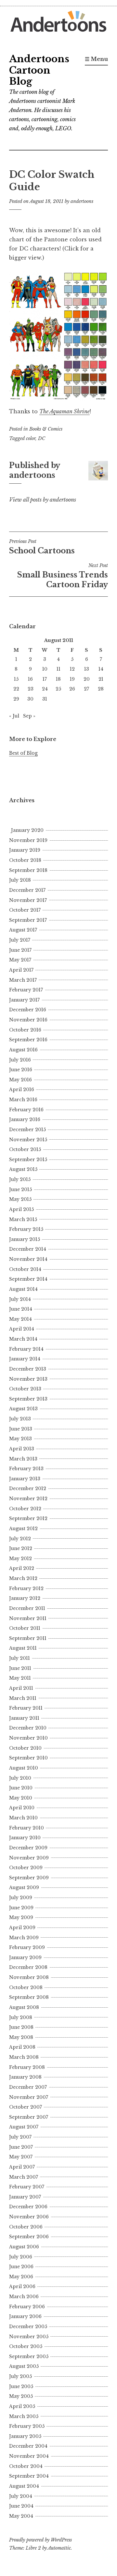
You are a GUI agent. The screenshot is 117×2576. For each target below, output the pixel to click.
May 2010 (21, 1798)
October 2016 (25, 1030)
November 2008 (29, 1977)
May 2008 (21, 2037)
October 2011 (25, 1628)
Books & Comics (46, 429)
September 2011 (28, 1638)
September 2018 (28, 870)
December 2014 (28, 1249)
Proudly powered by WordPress (40, 2540)
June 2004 (21, 2506)
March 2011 (23, 1698)
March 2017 (23, 980)
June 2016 (21, 1070)
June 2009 (21, 1908)
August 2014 (23, 1289)
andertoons (82, 201)
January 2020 (27, 830)
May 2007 (21, 2157)
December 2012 (28, 1488)
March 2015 (23, 1219)
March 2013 (23, 1459)
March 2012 (23, 1578)
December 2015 (27, 1130)
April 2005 (22, 2406)
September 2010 (28, 1758)
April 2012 (22, 1568)
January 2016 (25, 1119)
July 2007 (20, 2137)
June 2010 (21, 1788)
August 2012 (23, 1529)
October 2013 (25, 1389)
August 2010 (24, 1768)
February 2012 (26, 1588)
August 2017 (23, 930)
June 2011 (20, 1668)
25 (58, 689)
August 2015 (23, 1169)
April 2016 (22, 1089)
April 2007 (22, 2167)
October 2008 (26, 1987)
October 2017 (25, 910)
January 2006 (25, 2316)
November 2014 (28, 1259)
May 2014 (20, 1319)
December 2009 (28, 1848)
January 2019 (25, 850)
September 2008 (29, 1997)
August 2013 (23, 1409)
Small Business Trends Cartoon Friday (63, 576)
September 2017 (28, 920)
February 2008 (27, 2067)
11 (58, 669)
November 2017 (28, 900)
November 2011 (28, 1618)
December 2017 (27, 890)
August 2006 (24, 2247)
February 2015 (26, 1229)
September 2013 (28, 1399)
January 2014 (25, 1359)
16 (30, 679)
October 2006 (26, 2227)
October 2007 (26, 2107)
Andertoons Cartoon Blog (39, 70)
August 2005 (24, 2366)
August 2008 (24, 2007)
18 (58, 679)
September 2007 (29, 2117)
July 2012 (20, 1539)
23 (31, 689)
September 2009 (29, 1878)
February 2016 (26, 1110)
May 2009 (21, 1917)
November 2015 (28, 1140)
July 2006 (21, 2257)
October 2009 (26, 1868)
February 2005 (27, 2426)
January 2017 (24, 1000)
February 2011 (26, 1708)
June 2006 (21, 2267)
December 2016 (28, 1010)
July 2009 (21, 1898)
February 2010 (26, 1828)
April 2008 (22, 2047)
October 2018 (25, 860)
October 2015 (25, 1149)
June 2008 (21, 2027)
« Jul (14, 716)
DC (42, 438)
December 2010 (28, 1728)
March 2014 (23, 1339)
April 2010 (22, 1808)
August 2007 (24, 2127)
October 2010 (25, 1748)
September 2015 (28, 1160)
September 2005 (29, 2356)
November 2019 (28, 840)
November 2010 (28, 1738)
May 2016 (20, 1080)
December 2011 (27, 1608)
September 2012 (28, 1518)
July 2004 (21, 2496)
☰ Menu (96, 59)
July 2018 (20, 880)
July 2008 (21, 2017)
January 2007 (25, 2197)
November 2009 (29, 1858)
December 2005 (28, 2327)
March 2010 (23, 1818)
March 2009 (24, 1938)
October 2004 (26, 2466)
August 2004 (24, 2486)
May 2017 (20, 960)
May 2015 (20, 1199)
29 (16, 699)
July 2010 (20, 1778)
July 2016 (20, 1060)
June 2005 (21, 2386)
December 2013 (28, 1369)
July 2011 (19, 1658)
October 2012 (25, 1509)
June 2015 (20, 1189)
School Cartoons (42, 547)
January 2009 (25, 1957)
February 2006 (27, 2307)
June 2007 (21, 2147)
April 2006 (22, 2286)
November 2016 (28, 1020)
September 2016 (28, 1040)
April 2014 (22, 1329)
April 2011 (21, 1688)
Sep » (29, 716)
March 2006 (24, 2297)
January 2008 (25, 2077)
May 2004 (21, 2516)
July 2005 (20, 2376)
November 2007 (29, 2097)
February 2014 (26, 1349)
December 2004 (28, 2446)
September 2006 (29, 2237)
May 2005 (21, 2396)
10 (45, 669)
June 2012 (21, 1548)
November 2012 (28, 1499)
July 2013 (20, 1419)
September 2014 (28, 1279)
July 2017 (20, 940)
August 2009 (24, 1887)
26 (72, 689)
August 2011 (23, 1648)
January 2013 (25, 1479)
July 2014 (20, 1299)
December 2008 (28, 1967)
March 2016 (23, 1100)
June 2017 (20, 950)
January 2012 (25, 1598)
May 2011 (20, 1678)
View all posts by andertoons (43, 500)
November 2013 (28, 1379)
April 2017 (21, 970)
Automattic (59, 2548)
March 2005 (24, 2416)
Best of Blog (23, 753)
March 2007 (24, 2177)
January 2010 (25, 1838)
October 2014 (25, 1269)
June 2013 (21, 1429)
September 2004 (29, 2476)
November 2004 (29, 2456)
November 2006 (29, 2217)
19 (72, 679)
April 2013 (22, 1449)
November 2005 (29, 2337)
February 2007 (27, 2187)
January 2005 (25, 2436)
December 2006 (28, 2207)
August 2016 (23, 1050)
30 (30, 699)
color (31, 438)
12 (72, 669)
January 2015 (25, 1239)
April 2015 (21, 1209)
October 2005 (26, 2346)
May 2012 (20, 1558)
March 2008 (24, 2057)
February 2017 (26, 990)
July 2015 (20, 1179)
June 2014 (21, 1309)
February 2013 (26, 1469)
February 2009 (27, 1947)
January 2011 (24, 1718)
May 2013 (20, 1439)
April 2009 (22, 1928)
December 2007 (28, 2087)
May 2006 (21, 2277)
